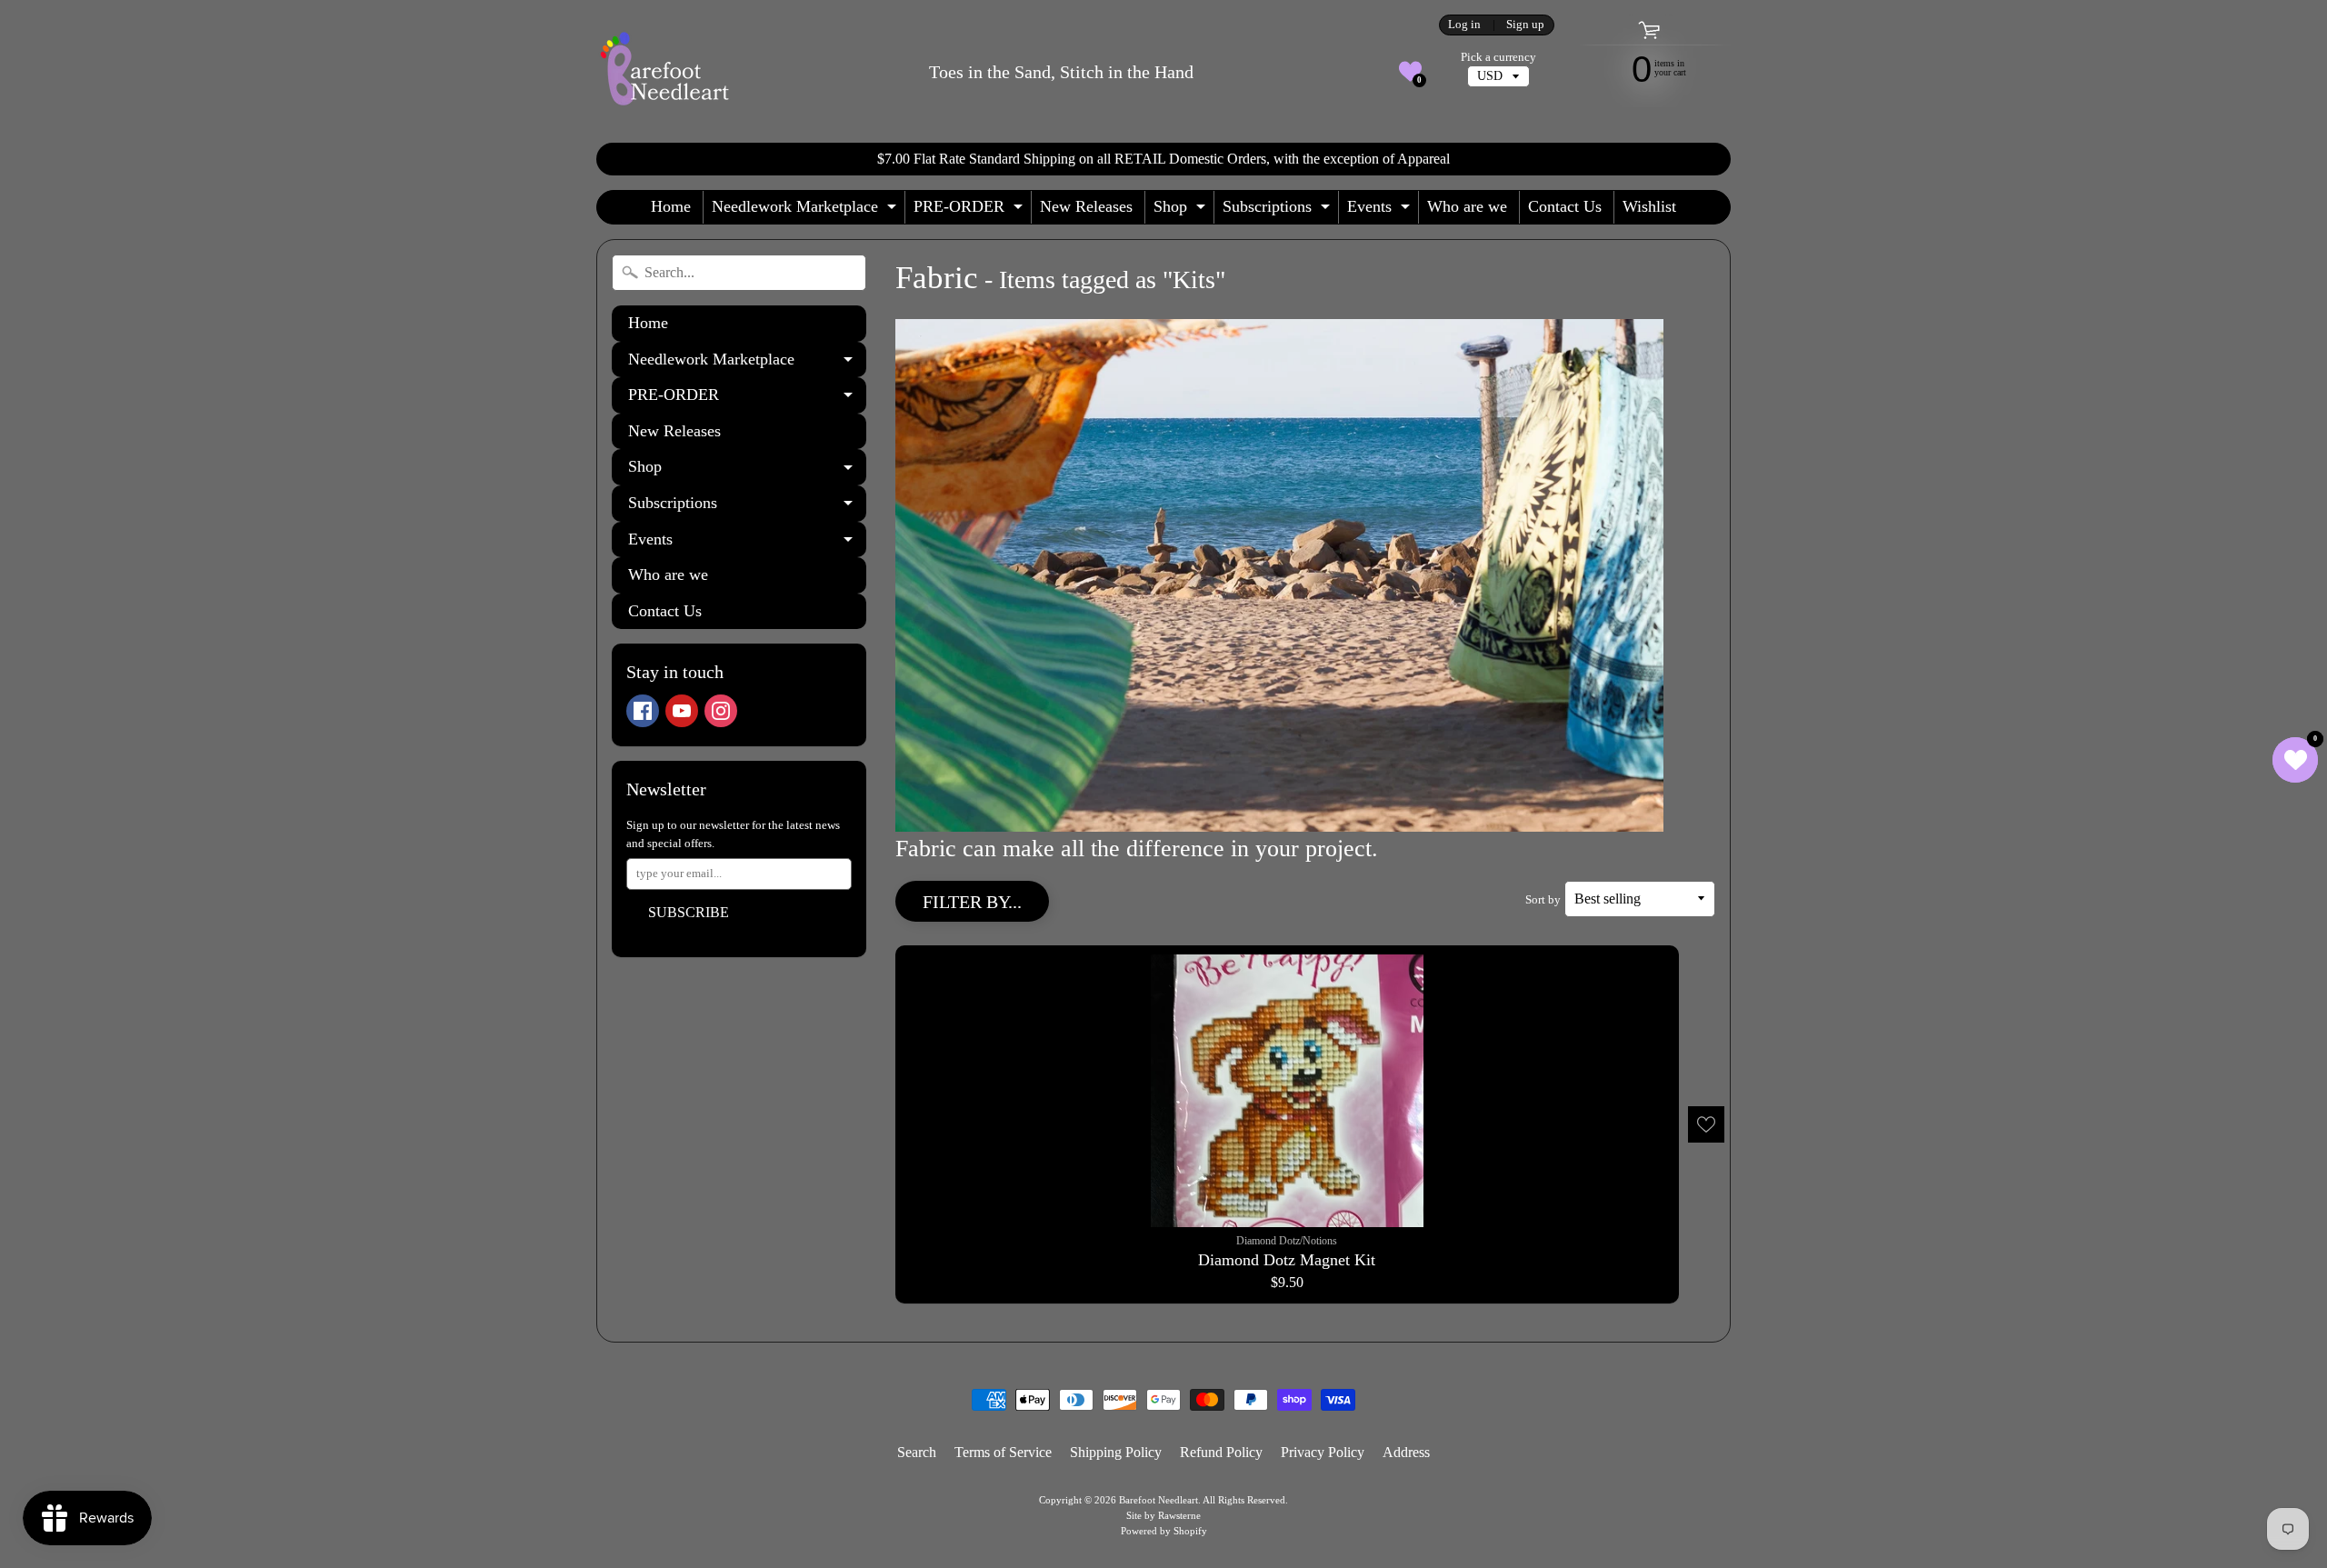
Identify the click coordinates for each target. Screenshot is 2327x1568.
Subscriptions (1278, 210)
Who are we (1467, 206)
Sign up (1525, 25)
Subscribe (689, 912)
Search (917, 1452)
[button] (1410, 71)
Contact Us (1565, 206)
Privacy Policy (1323, 1452)
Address (1406, 1452)
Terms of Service (1003, 1452)
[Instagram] (721, 711)
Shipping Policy (1116, 1452)
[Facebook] (643, 711)
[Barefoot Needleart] (664, 71)
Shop (1182, 210)
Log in (1464, 25)
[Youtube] (682, 711)
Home (671, 206)
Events (1381, 210)
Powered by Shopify (1164, 1531)
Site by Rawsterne (1163, 1515)
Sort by (1543, 900)
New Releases (1086, 206)
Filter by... (972, 902)
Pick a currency (1498, 57)
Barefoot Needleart (1159, 1500)
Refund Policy (1221, 1452)
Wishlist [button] (1649, 206)
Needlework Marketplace (806, 210)
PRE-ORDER (970, 210)
